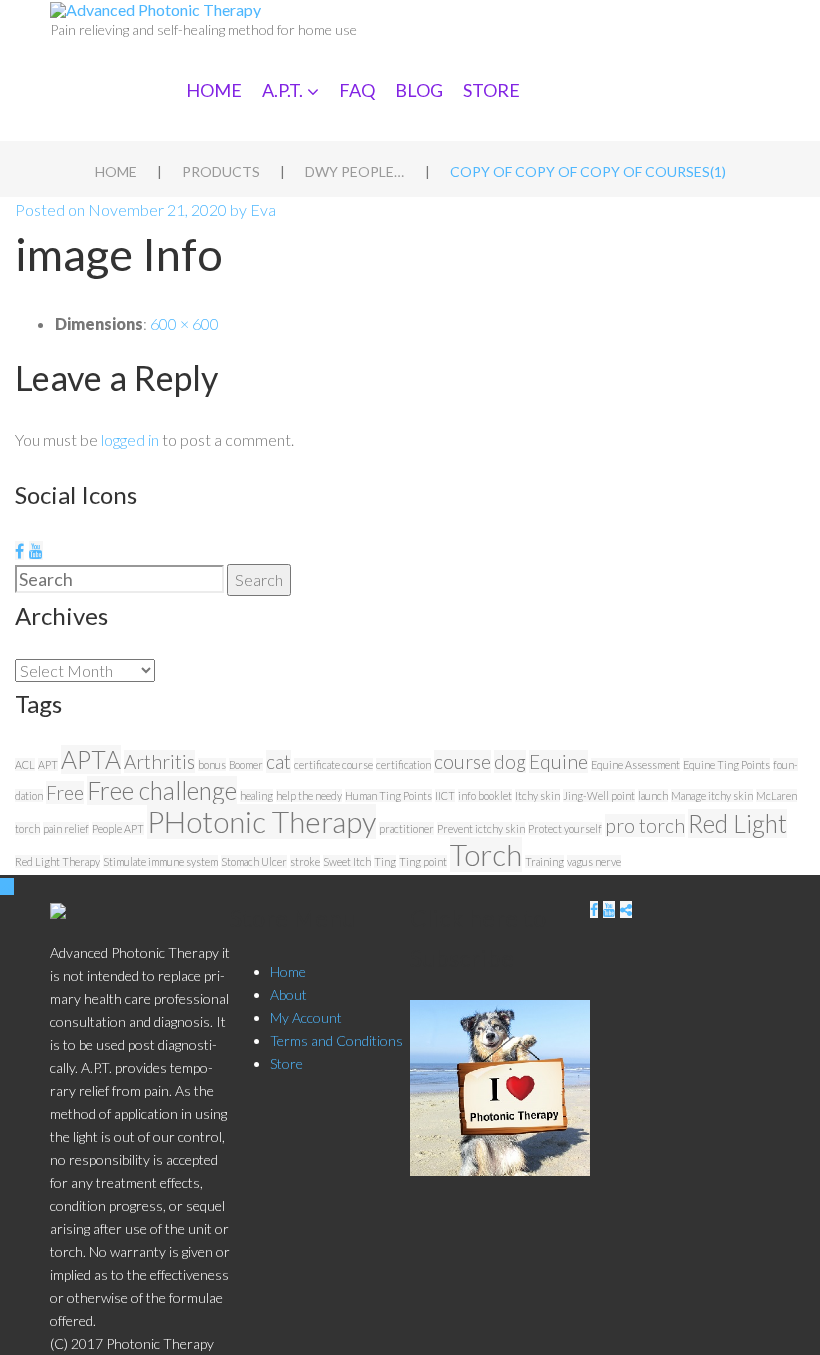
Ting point (423, 861)
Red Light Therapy (57, 861)
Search (259, 579)
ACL (25, 764)
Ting (385, 861)
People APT (118, 828)
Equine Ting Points (726, 764)
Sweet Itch (347, 861)
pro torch (645, 825)
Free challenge (162, 790)
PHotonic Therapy (261, 821)
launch (653, 795)
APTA (91, 759)
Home (214, 90)
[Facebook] (19, 550)
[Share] (626, 909)
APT (48, 764)
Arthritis (159, 761)
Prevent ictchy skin (481, 828)
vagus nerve (594, 861)
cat (278, 761)
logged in (130, 439)
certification (403, 764)
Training (544, 861)
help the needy (309, 795)
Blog (419, 90)
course (462, 761)
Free (65, 792)
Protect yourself (565, 828)
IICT (445, 795)
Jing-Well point (599, 795)
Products (221, 171)
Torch (486, 854)
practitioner (406, 828)
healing (256, 795)
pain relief (66, 828)
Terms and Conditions (336, 1040)
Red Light (737, 823)
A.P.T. (282, 90)
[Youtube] (36, 550)
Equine (558, 761)
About (288, 994)
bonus (212, 764)
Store (491, 90)
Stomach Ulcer (254, 861)
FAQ (357, 90)
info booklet (485, 795)
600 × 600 (184, 323)
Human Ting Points (388, 795)
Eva (263, 209)
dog (510, 761)
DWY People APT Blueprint (355, 171)
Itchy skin (537, 795)
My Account (306, 1017)
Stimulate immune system (160, 861)
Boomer (246, 764)
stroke (305, 861)
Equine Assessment (635, 764)
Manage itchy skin (712, 795)
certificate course (333, 764)
